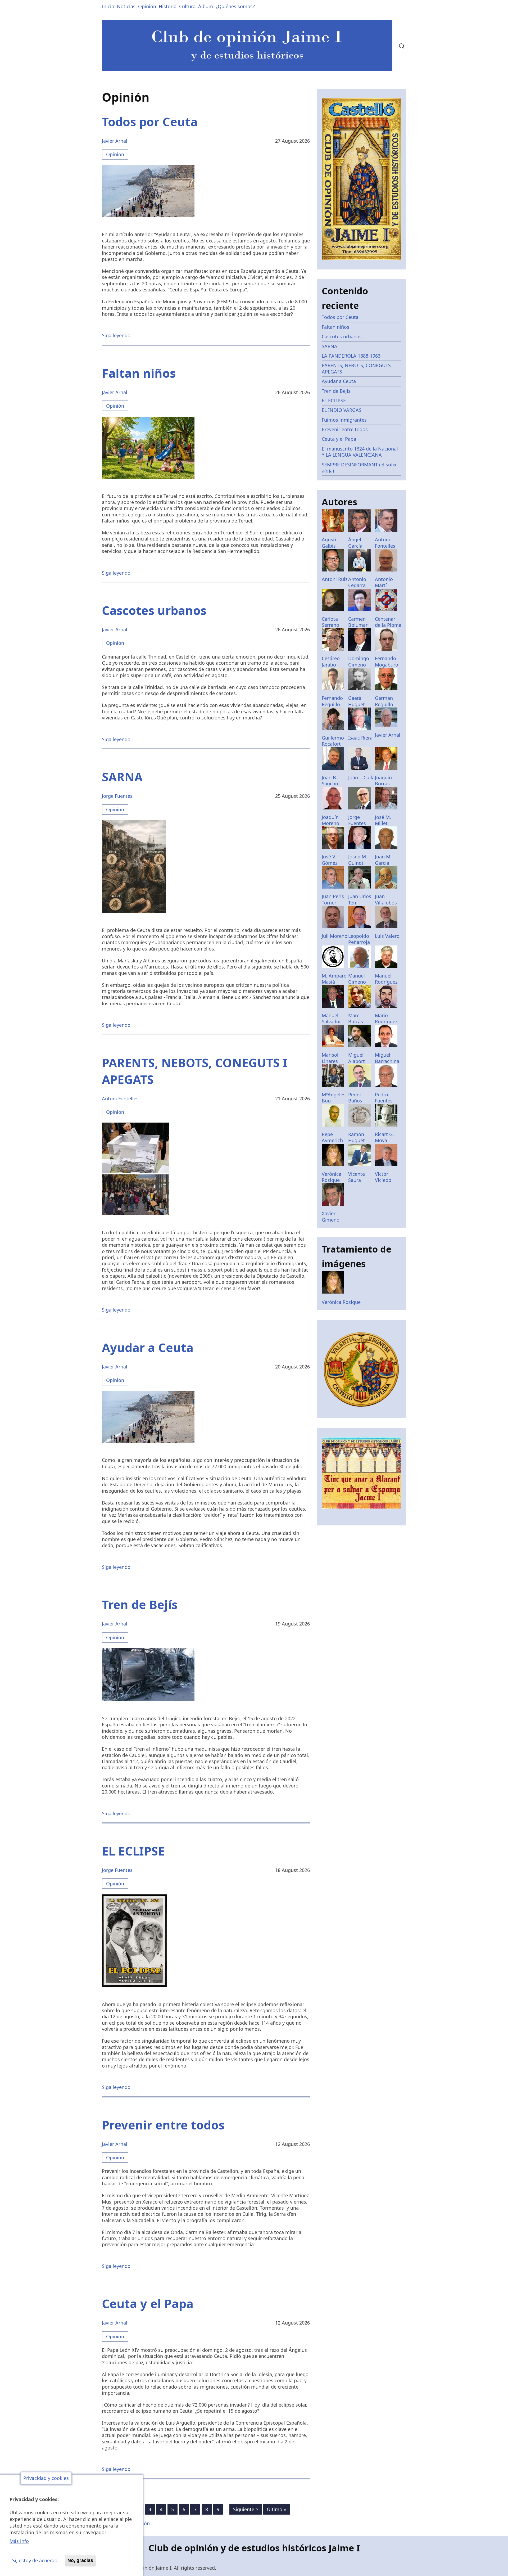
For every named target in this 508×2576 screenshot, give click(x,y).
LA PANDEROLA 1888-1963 (351, 356)
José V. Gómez (330, 860)
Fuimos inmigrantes (344, 420)
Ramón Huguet (357, 1137)
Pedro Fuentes (384, 1098)
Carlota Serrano (330, 622)
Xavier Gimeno (331, 1216)
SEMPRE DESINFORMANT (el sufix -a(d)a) (361, 468)
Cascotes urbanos (342, 336)
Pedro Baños (355, 1098)
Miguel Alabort (357, 1058)
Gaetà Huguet (357, 701)
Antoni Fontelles (120, 1098)
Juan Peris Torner (333, 899)
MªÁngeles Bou (334, 1098)
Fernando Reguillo (332, 701)
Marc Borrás (356, 1018)
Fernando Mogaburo (387, 661)
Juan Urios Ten (360, 899)
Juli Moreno (335, 936)
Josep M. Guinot (358, 860)
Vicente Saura (357, 1177)
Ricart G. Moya (384, 1137)
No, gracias (80, 2560)
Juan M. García (383, 860)
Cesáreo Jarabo (331, 661)
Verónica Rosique (332, 1177)
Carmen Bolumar (358, 622)
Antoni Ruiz (335, 579)
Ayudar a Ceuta (339, 381)
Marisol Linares (330, 1058)
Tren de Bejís (336, 391)
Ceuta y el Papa (339, 439)
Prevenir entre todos (345, 429)
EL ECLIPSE (334, 400)
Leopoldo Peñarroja (359, 939)
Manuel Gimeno (357, 979)
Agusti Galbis (329, 542)
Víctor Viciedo (383, 1177)
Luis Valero (387, 936)
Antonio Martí (384, 582)
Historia (168, 6)
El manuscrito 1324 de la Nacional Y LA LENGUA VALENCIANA (360, 452)
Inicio (108, 6)
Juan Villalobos (386, 899)
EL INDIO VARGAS (342, 410)
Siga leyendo (116, 335)
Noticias (126, 6)
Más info (19, 2541)
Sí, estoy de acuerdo (35, 2560)
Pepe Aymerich (332, 1137)
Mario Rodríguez (386, 1018)
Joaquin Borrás (383, 780)
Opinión (147, 6)
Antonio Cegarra (357, 582)
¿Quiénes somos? (235, 6)
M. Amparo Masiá (334, 979)
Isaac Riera (360, 738)
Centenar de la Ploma (388, 622)
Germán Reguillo (384, 701)
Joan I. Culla (361, 777)
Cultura (187, 6)
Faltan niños (335, 327)
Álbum (206, 6)
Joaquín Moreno (330, 820)
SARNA (330, 346)
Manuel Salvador (331, 1018)
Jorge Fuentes (117, 796)
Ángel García (355, 542)
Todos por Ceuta (340, 317)
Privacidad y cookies (46, 2478)
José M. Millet (383, 820)
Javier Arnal (115, 141)
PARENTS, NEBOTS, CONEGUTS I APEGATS (358, 368)
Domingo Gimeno (359, 661)
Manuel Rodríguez (386, 979)
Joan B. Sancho (330, 780)
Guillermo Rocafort (333, 741)
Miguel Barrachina (387, 1058)
